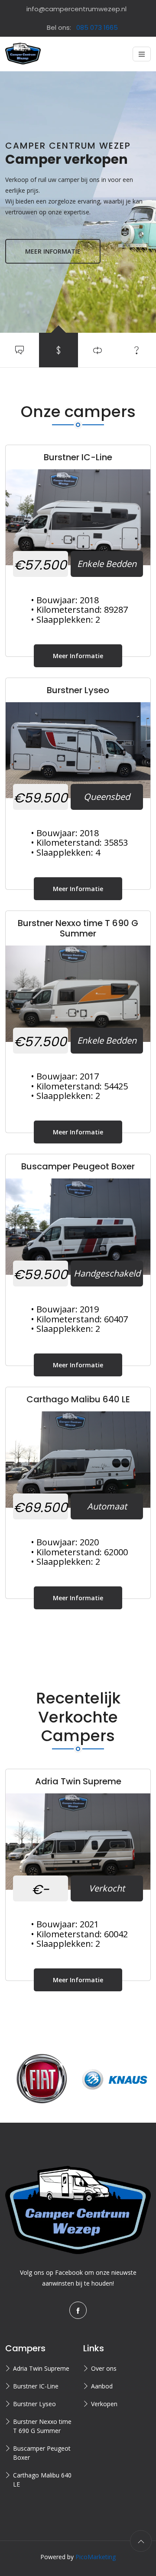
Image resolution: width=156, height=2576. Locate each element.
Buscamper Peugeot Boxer (42, 2453)
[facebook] (78, 2310)
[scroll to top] (141, 2541)
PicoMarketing (96, 2557)
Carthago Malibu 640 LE (42, 2480)
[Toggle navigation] (142, 54)
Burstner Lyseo (34, 2404)
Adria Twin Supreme (41, 2368)
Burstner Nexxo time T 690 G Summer (42, 2426)
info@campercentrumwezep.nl (76, 9)
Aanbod (102, 2386)
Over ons (104, 2368)
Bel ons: (82, 27)
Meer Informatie (88, 656)
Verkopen (104, 2404)
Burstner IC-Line (36, 2386)
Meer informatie (53, 251)
